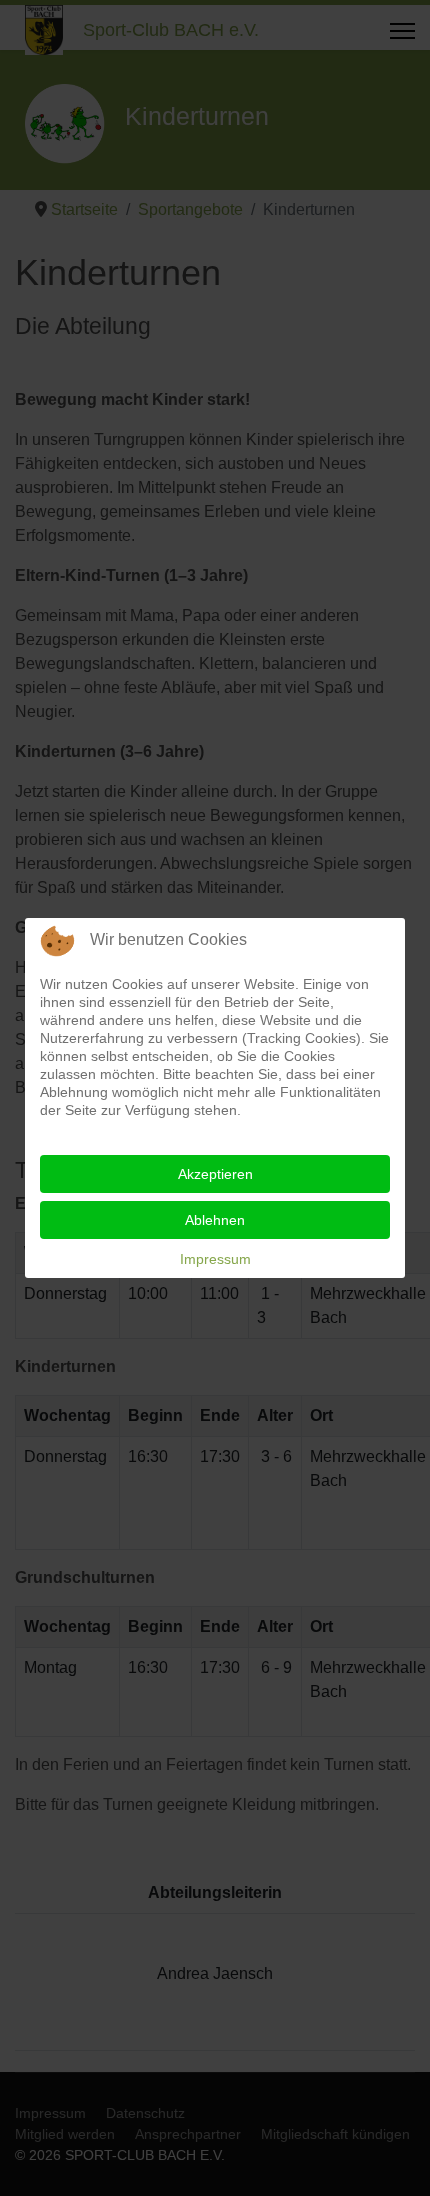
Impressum (215, 1259)
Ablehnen (215, 1220)
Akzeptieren (215, 1174)
